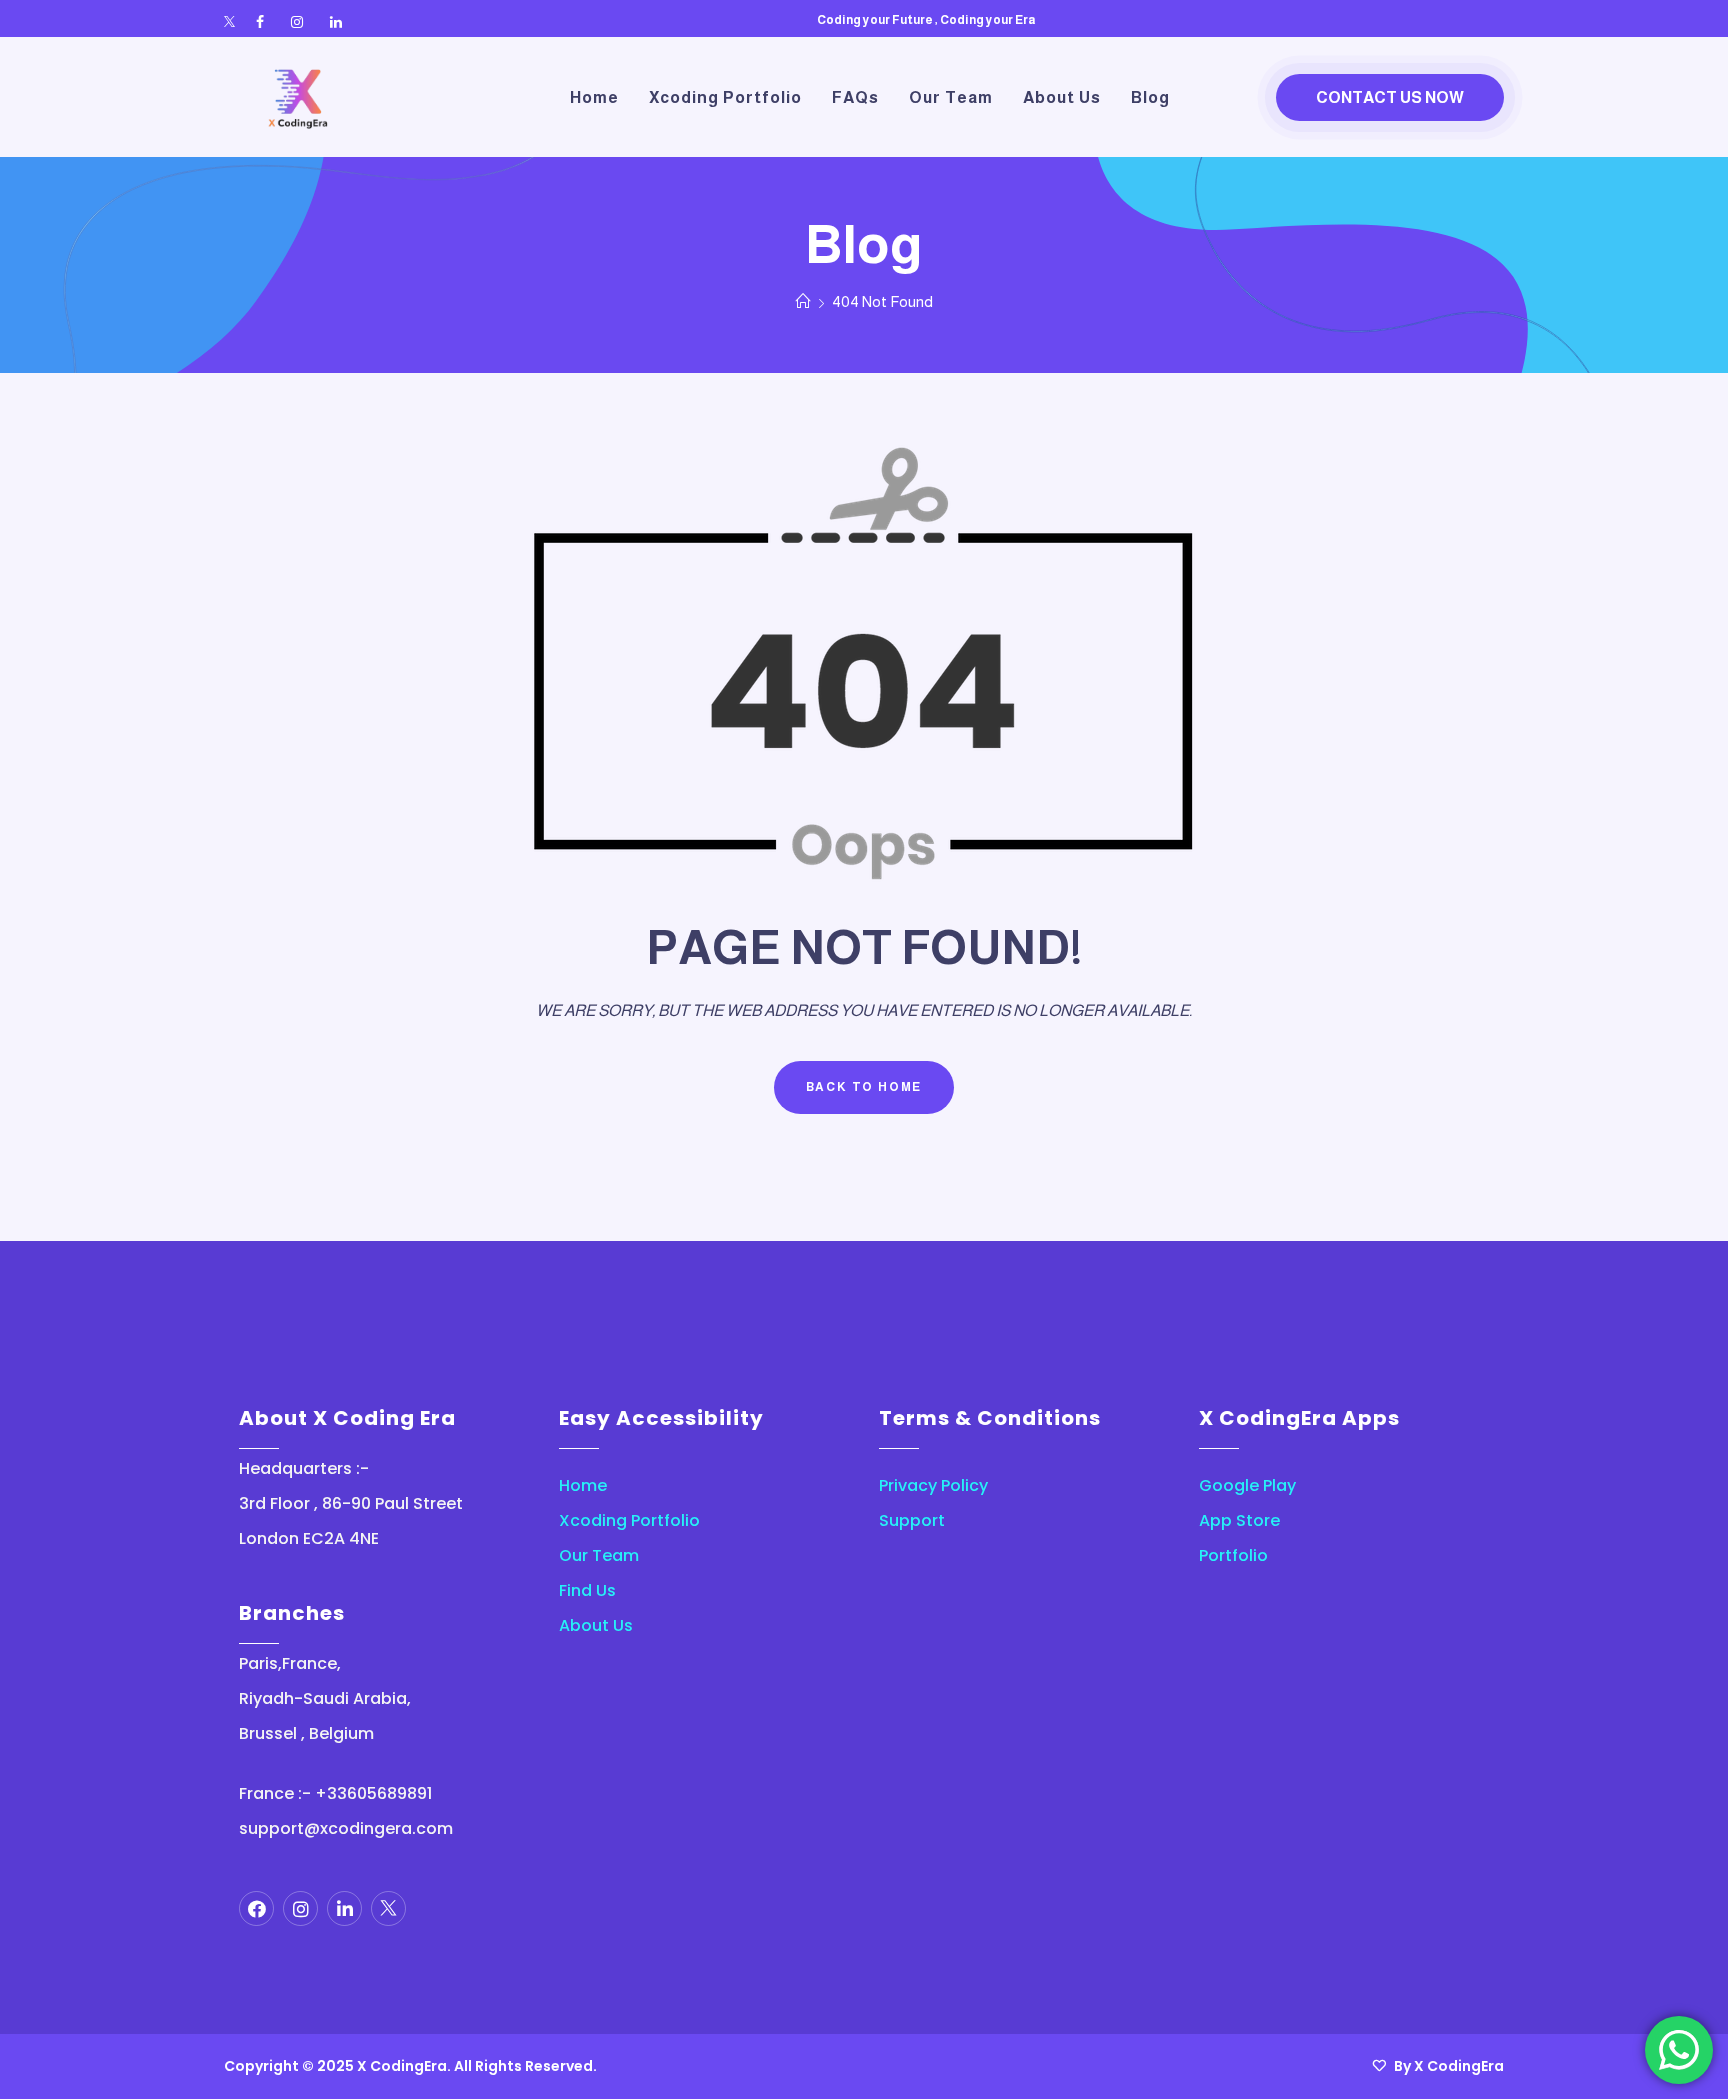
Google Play (1247, 1485)
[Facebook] (260, 22)
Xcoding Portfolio (629, 1520)
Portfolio (1233, 1555)
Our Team (599, 1555)
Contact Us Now (1390, 97)
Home (583, 1485)
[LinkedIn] (336, 22)
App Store (1239, 1520)
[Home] (803, 301)
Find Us (587, 1590)
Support (912, 1520)
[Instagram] (297, 22)
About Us (596, 1625)
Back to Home (864, 1087)
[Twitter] (229, 22)
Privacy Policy (933, 1485)
